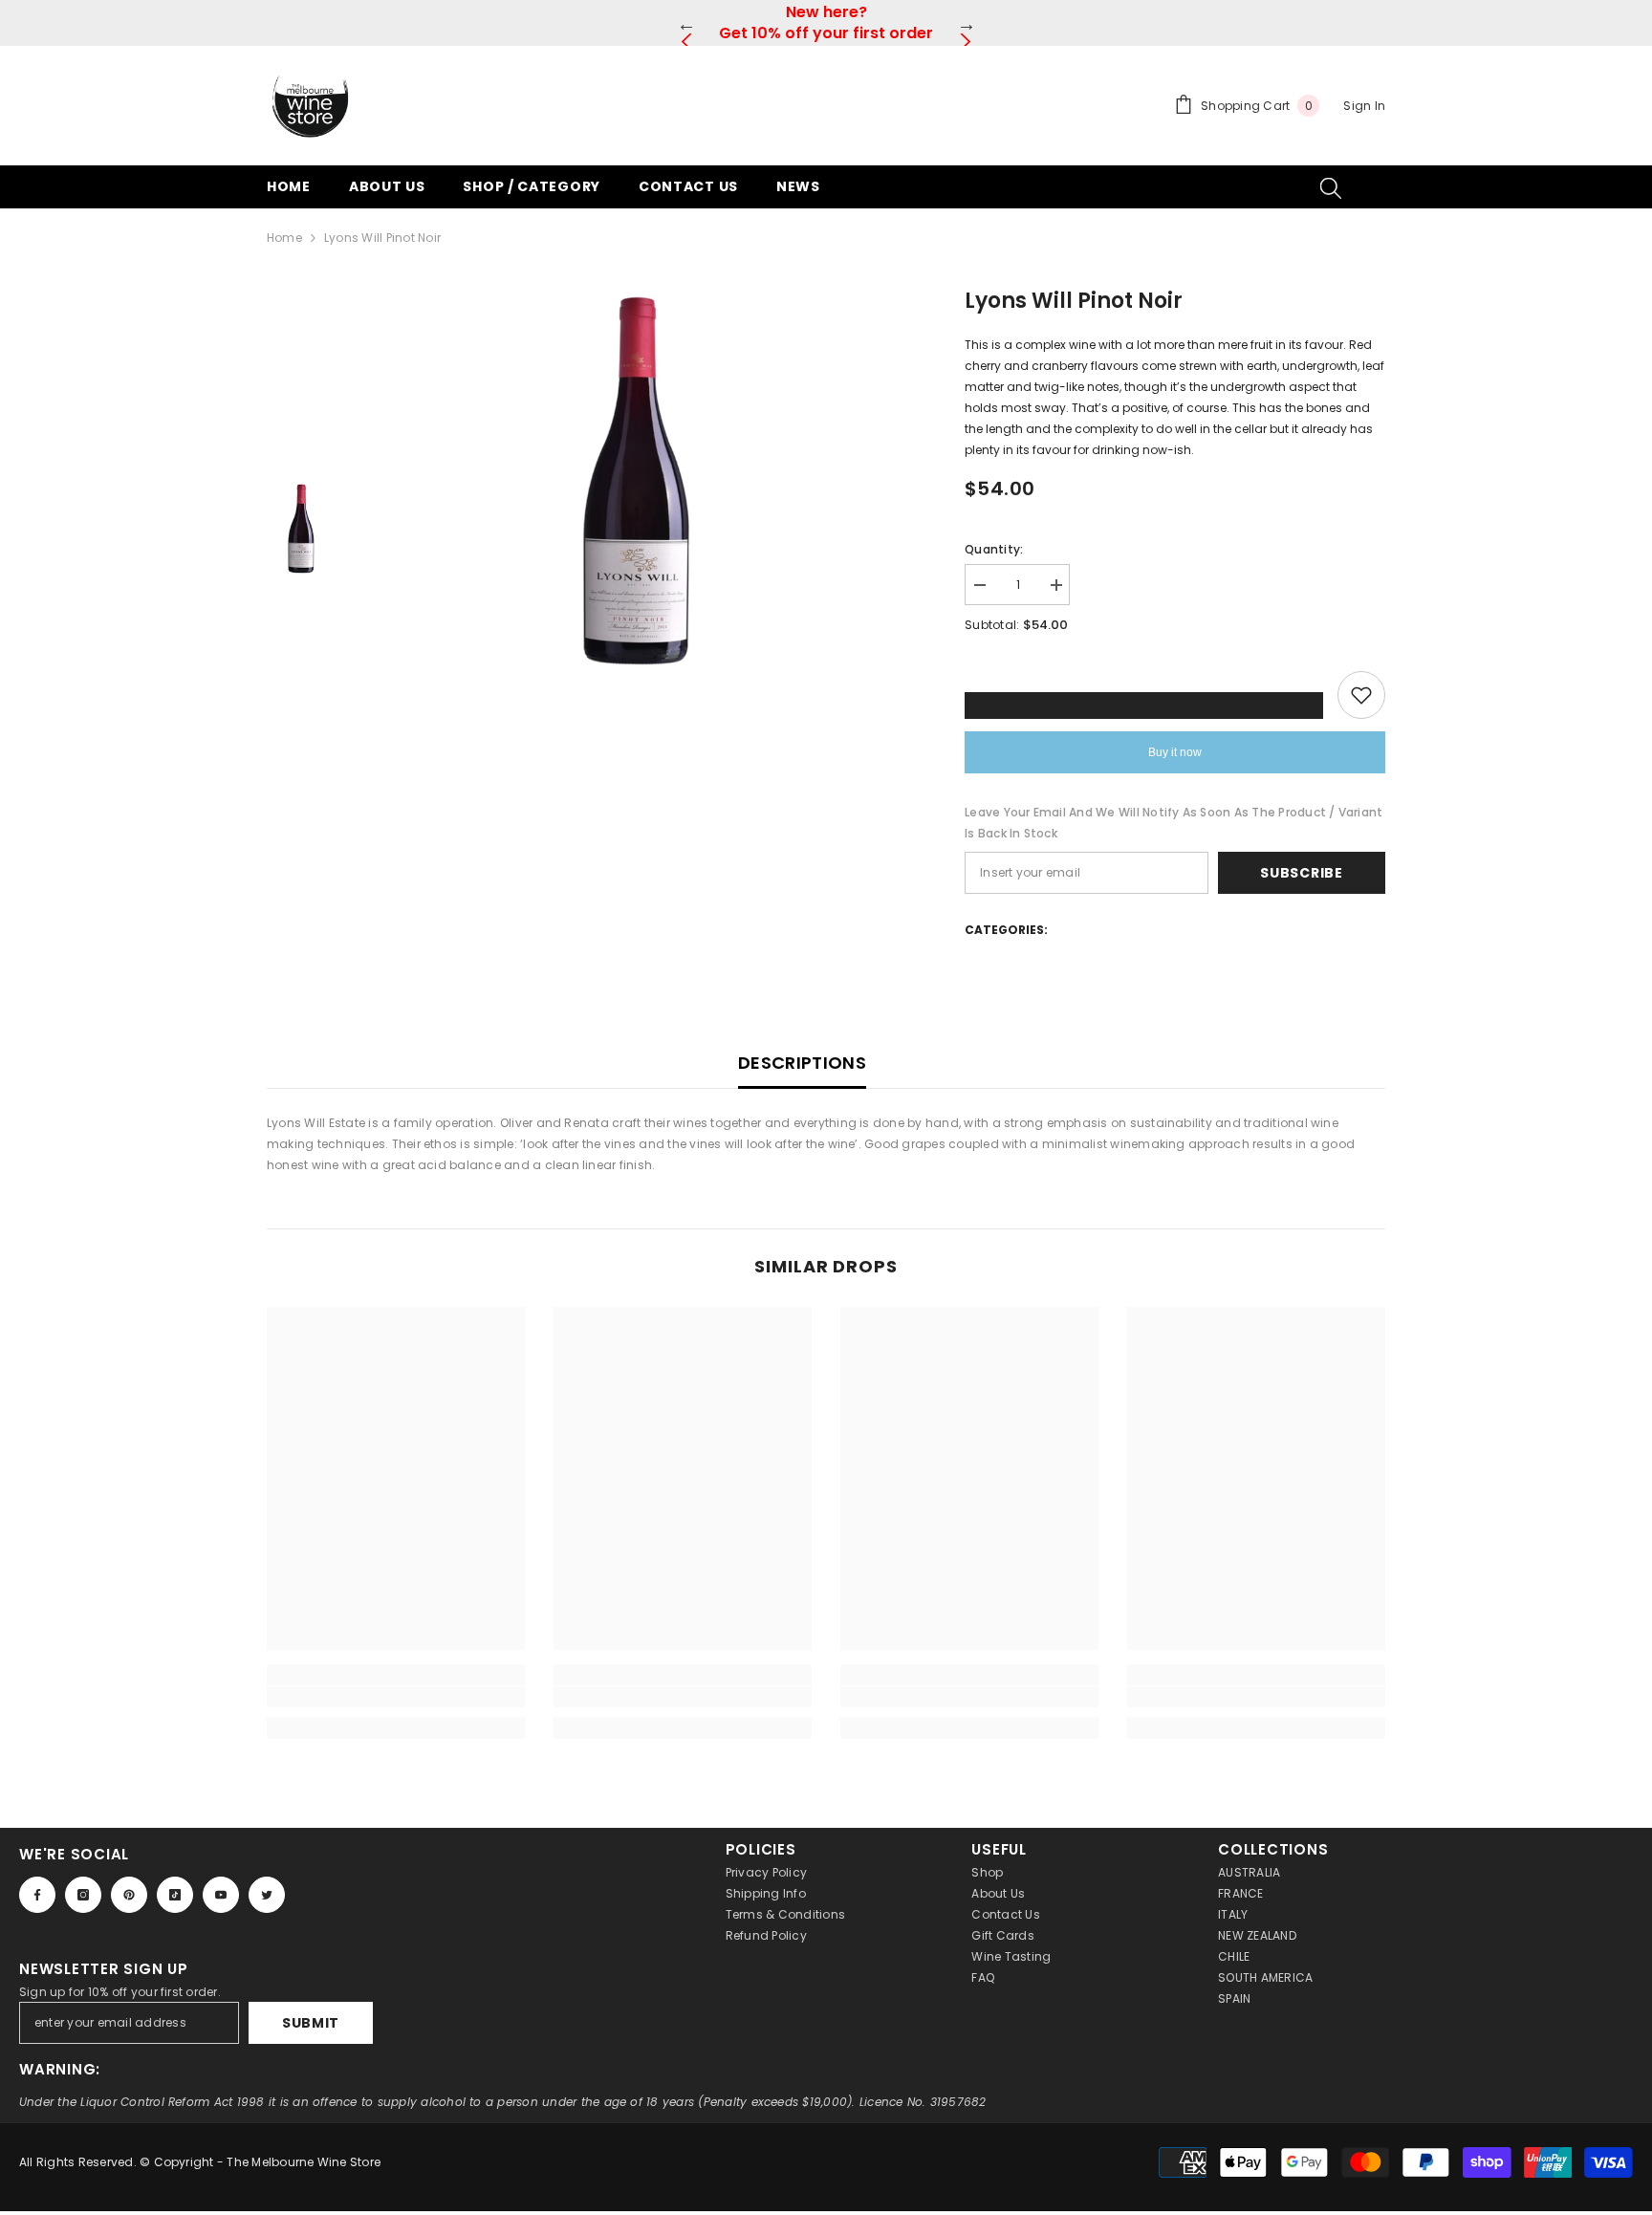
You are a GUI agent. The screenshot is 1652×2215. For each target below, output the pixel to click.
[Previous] (686, 23)
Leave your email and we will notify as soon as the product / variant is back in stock (1174, 823)
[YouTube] (221, 1895)
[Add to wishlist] (1361, 695)
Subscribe (1301, 873)
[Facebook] (37, 1895)
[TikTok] (175, 1895)
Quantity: (994, 549)
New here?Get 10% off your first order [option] (826, 22)
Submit (311, 2023)
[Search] (1331, 187)
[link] (396, 1697)
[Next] (966, 23)
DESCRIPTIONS (802, 1063)
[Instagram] (83, 1895)
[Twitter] (267, 1895)
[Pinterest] (129, 1895)
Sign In (1364, 106)
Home (284, 238)
